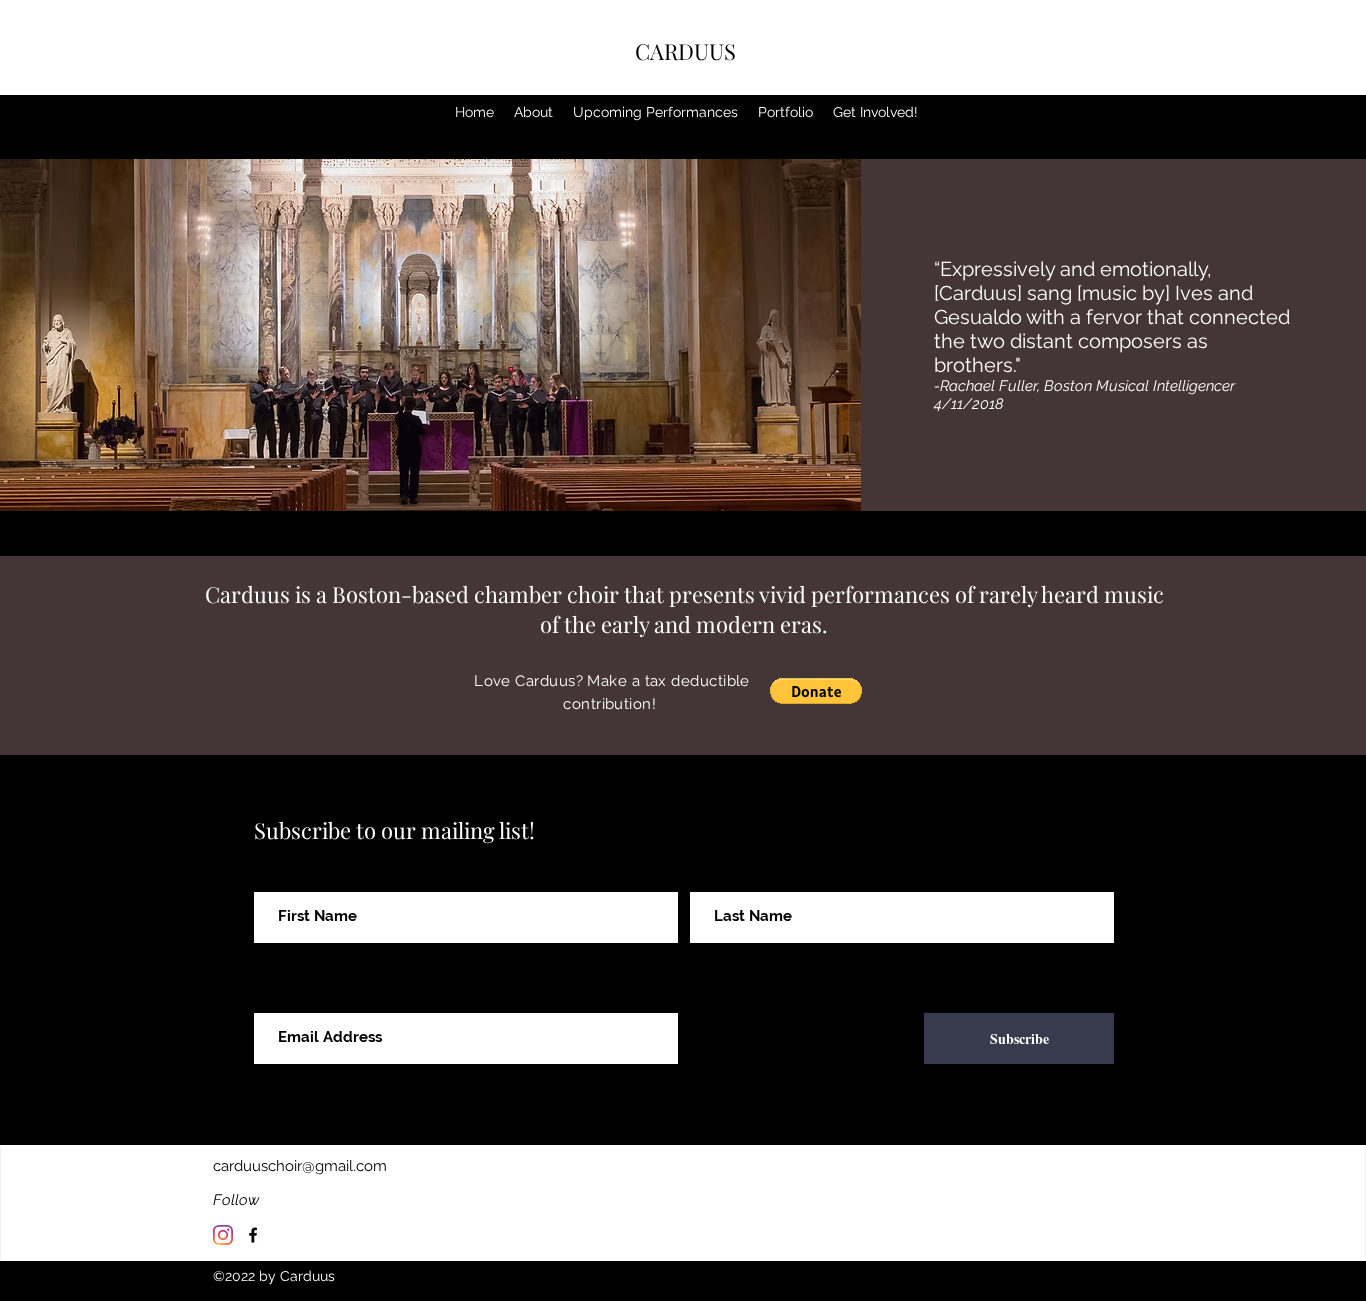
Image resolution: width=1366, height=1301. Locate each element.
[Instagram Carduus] (223, 1235)
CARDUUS (685, 51)
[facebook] (253, 1235)
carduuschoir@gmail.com (300, 1166)
